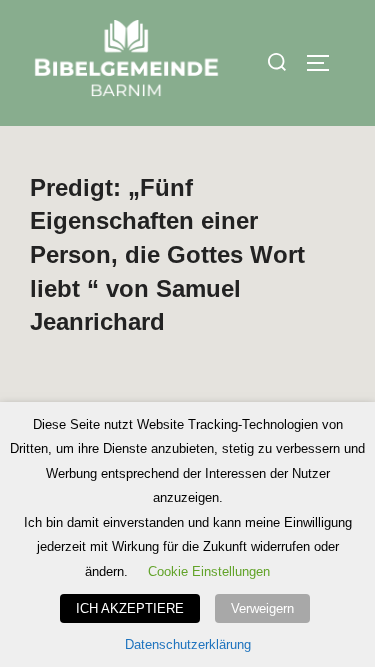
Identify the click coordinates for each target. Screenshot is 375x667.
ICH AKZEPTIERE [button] (130, 608)
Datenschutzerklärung (188, 644)
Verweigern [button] (262, 608)
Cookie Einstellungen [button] (209, 571)
